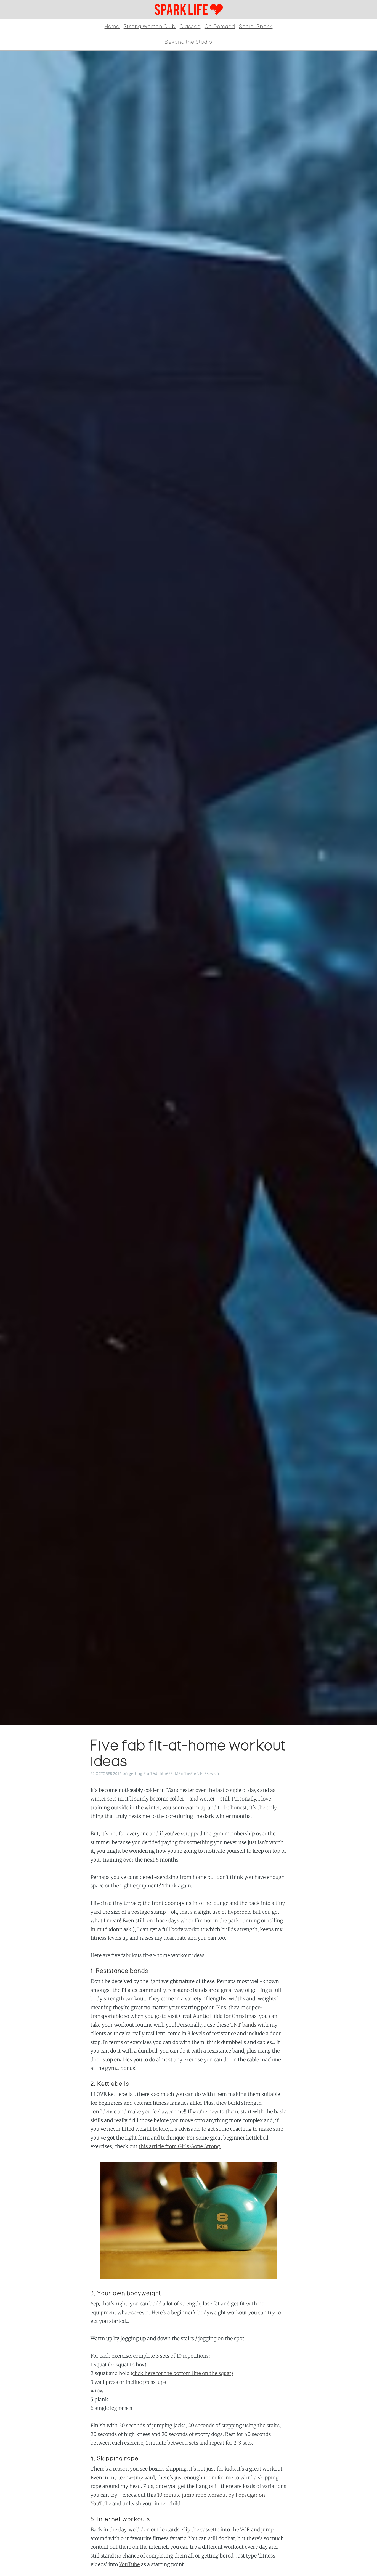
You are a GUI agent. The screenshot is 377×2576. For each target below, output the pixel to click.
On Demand (220, 27)
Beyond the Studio (189, 42)
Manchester (186, 1773)
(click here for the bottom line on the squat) (182, 2373)
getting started (143, 1773)
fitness (166, 1773)
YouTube (130, 2564)
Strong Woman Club (150, 27)
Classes (190, 27)
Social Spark (256, 27)
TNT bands (243, 2025)
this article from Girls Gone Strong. (180, 2146)
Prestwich (210, 1773)
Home (112, 27)
